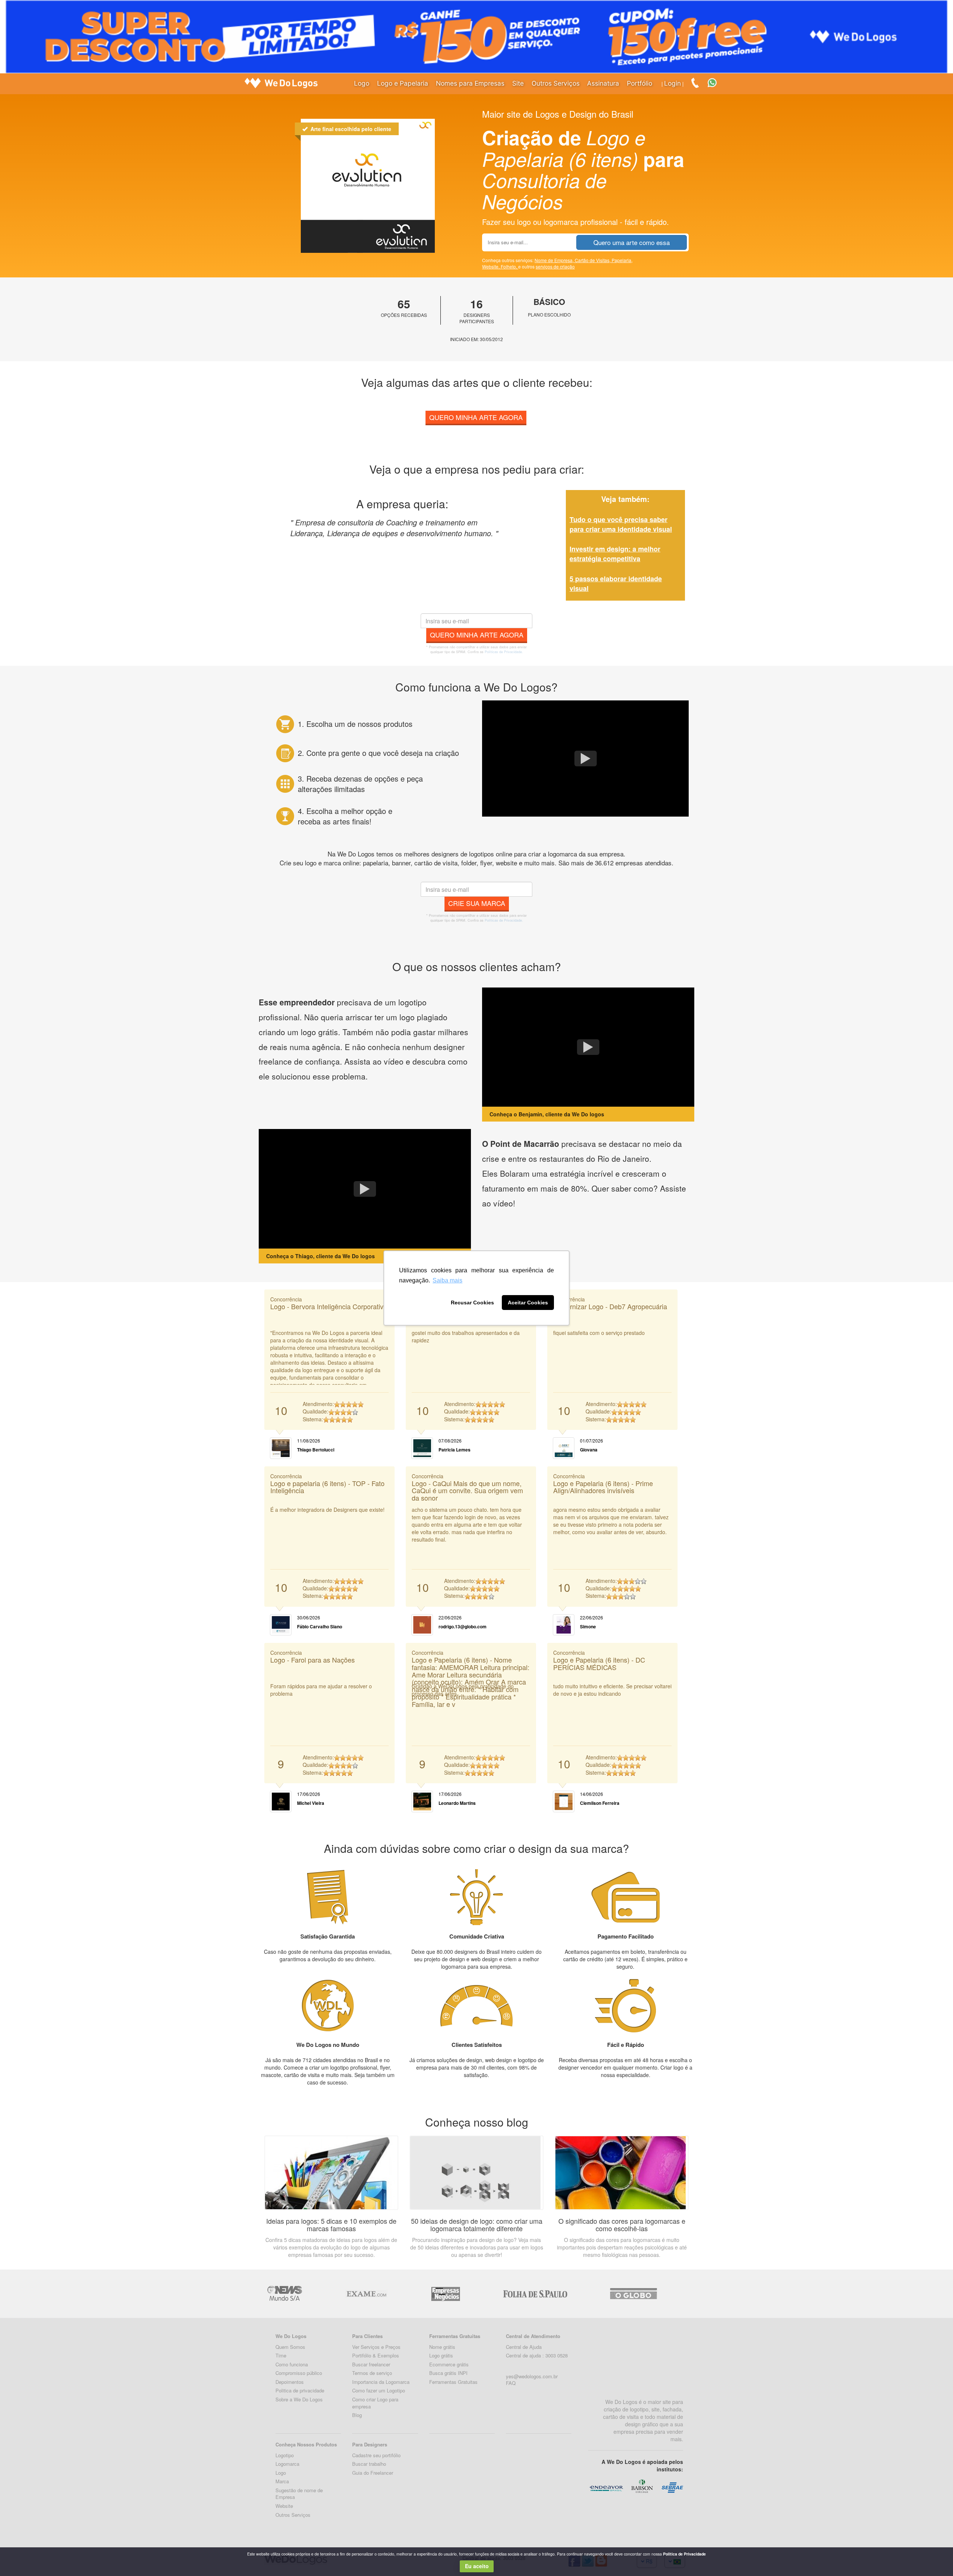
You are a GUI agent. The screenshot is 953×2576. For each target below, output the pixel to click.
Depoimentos (290, 2382)
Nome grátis (442, 2347)
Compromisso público (299, 2373)
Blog (357, 2415)
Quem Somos (290, 2347)
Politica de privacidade (300, 2390)
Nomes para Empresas (470, 83)
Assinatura (603, 83)
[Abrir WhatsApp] (19, 2557)
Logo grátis (441, 2355)
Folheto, (509, 266)
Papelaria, (622, 260)
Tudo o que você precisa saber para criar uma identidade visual (621, 524)
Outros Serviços (556, 83)
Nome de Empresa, (555, 260)
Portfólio (640, 83)
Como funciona (292, 2364)
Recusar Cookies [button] (472, 1303)
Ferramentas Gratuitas (453, 2382)
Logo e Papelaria (403, 83)
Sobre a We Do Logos (299, 2399)
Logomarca (287, 2464)
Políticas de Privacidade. (504, 652)
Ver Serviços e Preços (376, 2347)
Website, (491, 266)
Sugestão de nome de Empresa (299, 2494)
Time (281, 2355)
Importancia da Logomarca (381, 2382)
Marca (282, 2481)
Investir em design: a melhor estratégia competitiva (615, 554)
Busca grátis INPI (448, 2373)
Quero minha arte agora (476, 417)
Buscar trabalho (369, 2464)
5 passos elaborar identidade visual (616, 583)
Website (284, 2506)
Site (518, 83)
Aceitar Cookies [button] (528, 1303)
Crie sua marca (477, 903)
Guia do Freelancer (373, 2473)
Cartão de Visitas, (593, 260)
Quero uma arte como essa (632, 242)
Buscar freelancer (371, 2364)
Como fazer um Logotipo (379, 2390)
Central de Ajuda (524, 2347)
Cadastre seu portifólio (376, 2455)
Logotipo (285, 2455)
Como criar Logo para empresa (375, 2403)
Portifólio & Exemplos (376, 2355)
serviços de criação (555, 266)
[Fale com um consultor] (716, 82)
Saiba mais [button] (447, 1280)
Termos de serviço (372, 2373)
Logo (362, 83)
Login (672, 83)
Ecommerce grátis (449, 2364)
